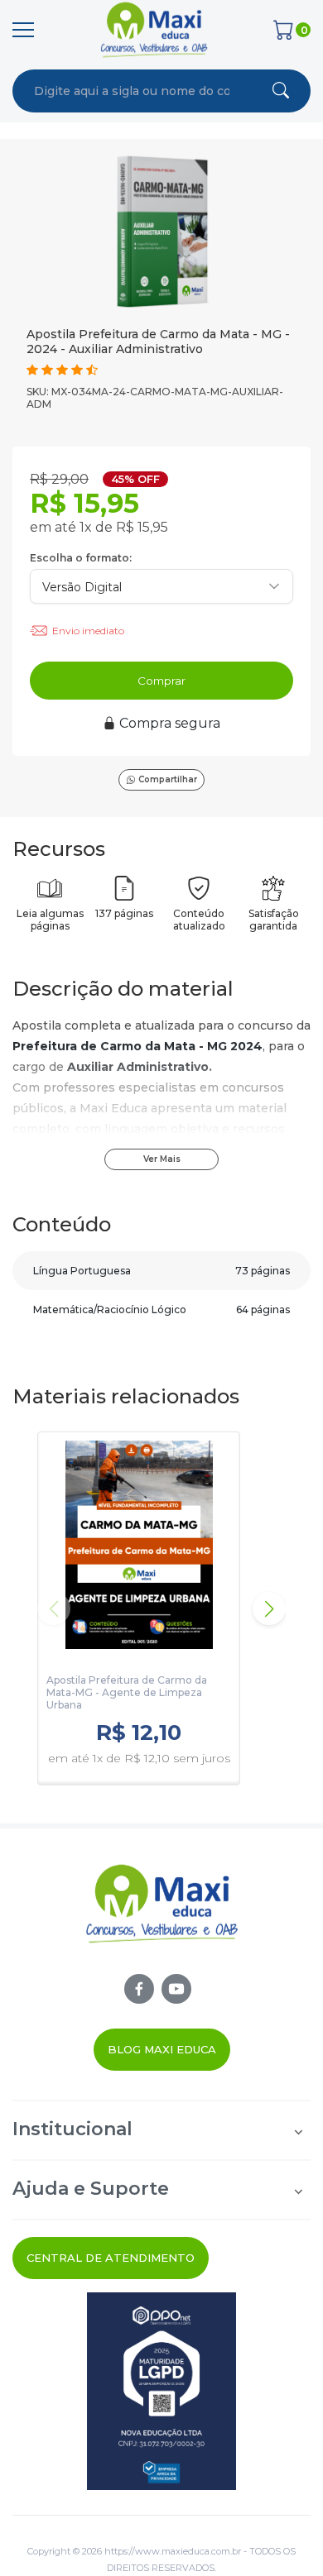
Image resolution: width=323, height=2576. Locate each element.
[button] (269, 1608)
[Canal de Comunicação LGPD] (161, 2391)
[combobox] (132, 91)
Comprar (161, 681)
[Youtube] (176, 1989)
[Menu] (23, 30)
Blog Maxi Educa (162, 2049)
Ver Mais (162, 1159)
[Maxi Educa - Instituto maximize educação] (162, 1918)
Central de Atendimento (111, 2258)
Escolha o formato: (81, 558)
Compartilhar (168, 779)
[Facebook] (139, 1989)
